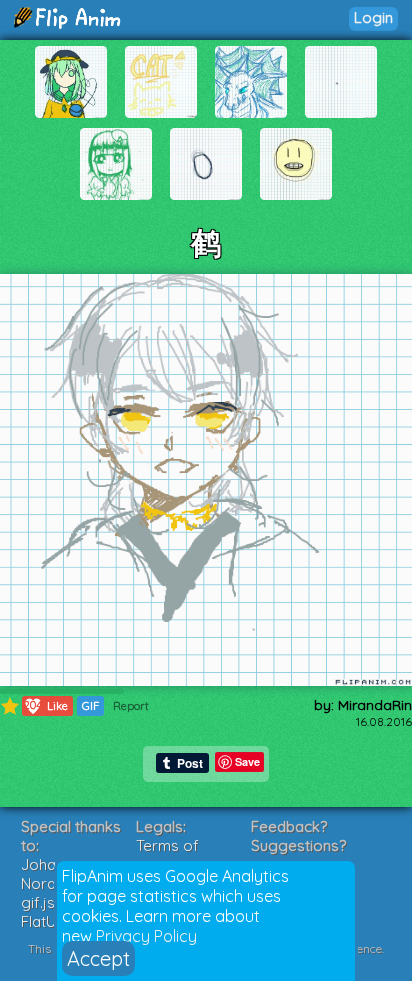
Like (46, 705)
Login (373, 17)
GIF (90, 706)
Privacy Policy (146, 936)
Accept (98, 958)
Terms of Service (167, 855)
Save (247, 761)
